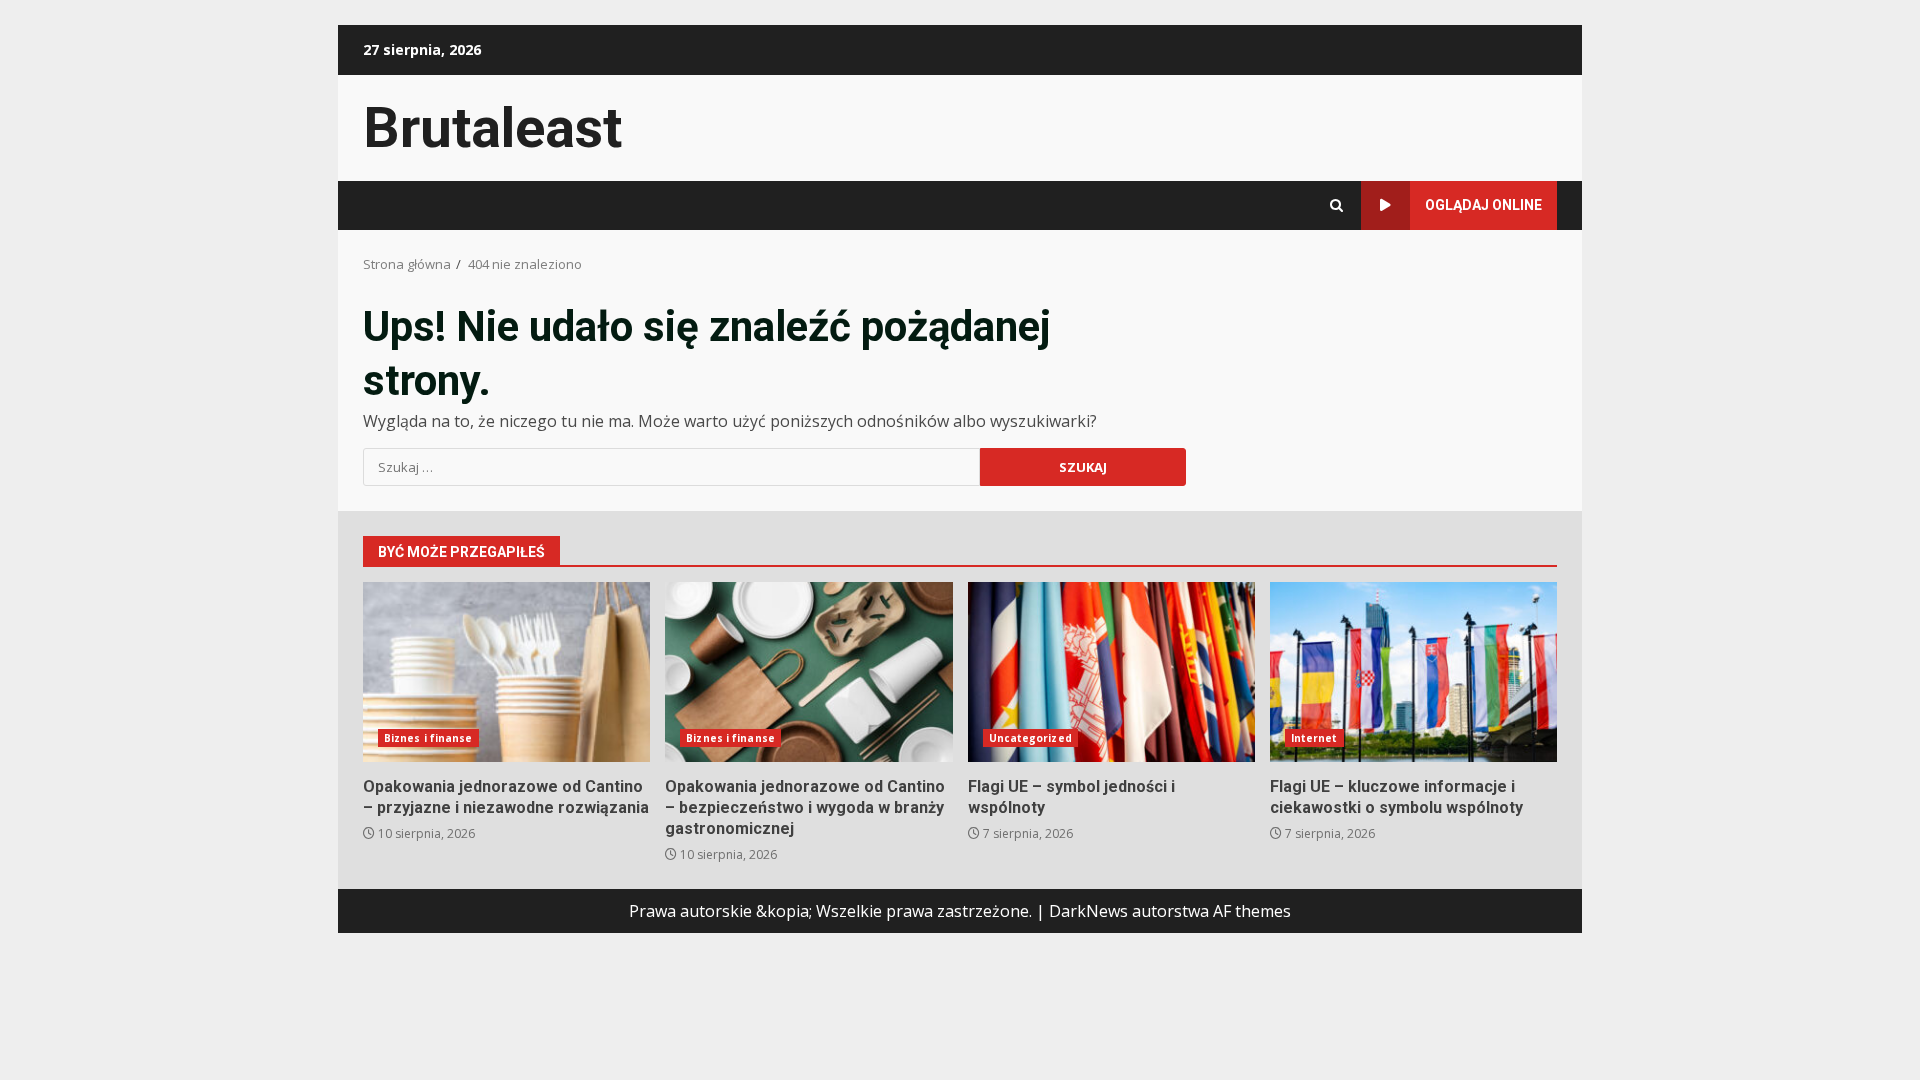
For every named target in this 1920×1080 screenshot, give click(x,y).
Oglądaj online (1483, 205)
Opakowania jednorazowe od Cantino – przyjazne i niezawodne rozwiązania (506, 672)
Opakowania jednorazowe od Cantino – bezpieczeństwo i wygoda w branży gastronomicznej (808, 672)
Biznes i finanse (428, 738)
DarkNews (1088, 911)
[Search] (1336, 205)
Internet (1314, 738)
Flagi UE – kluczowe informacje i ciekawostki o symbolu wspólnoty (1413, 672)
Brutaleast (492, 128)
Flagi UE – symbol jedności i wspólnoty (1111, 672)
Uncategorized (1030, 738)
